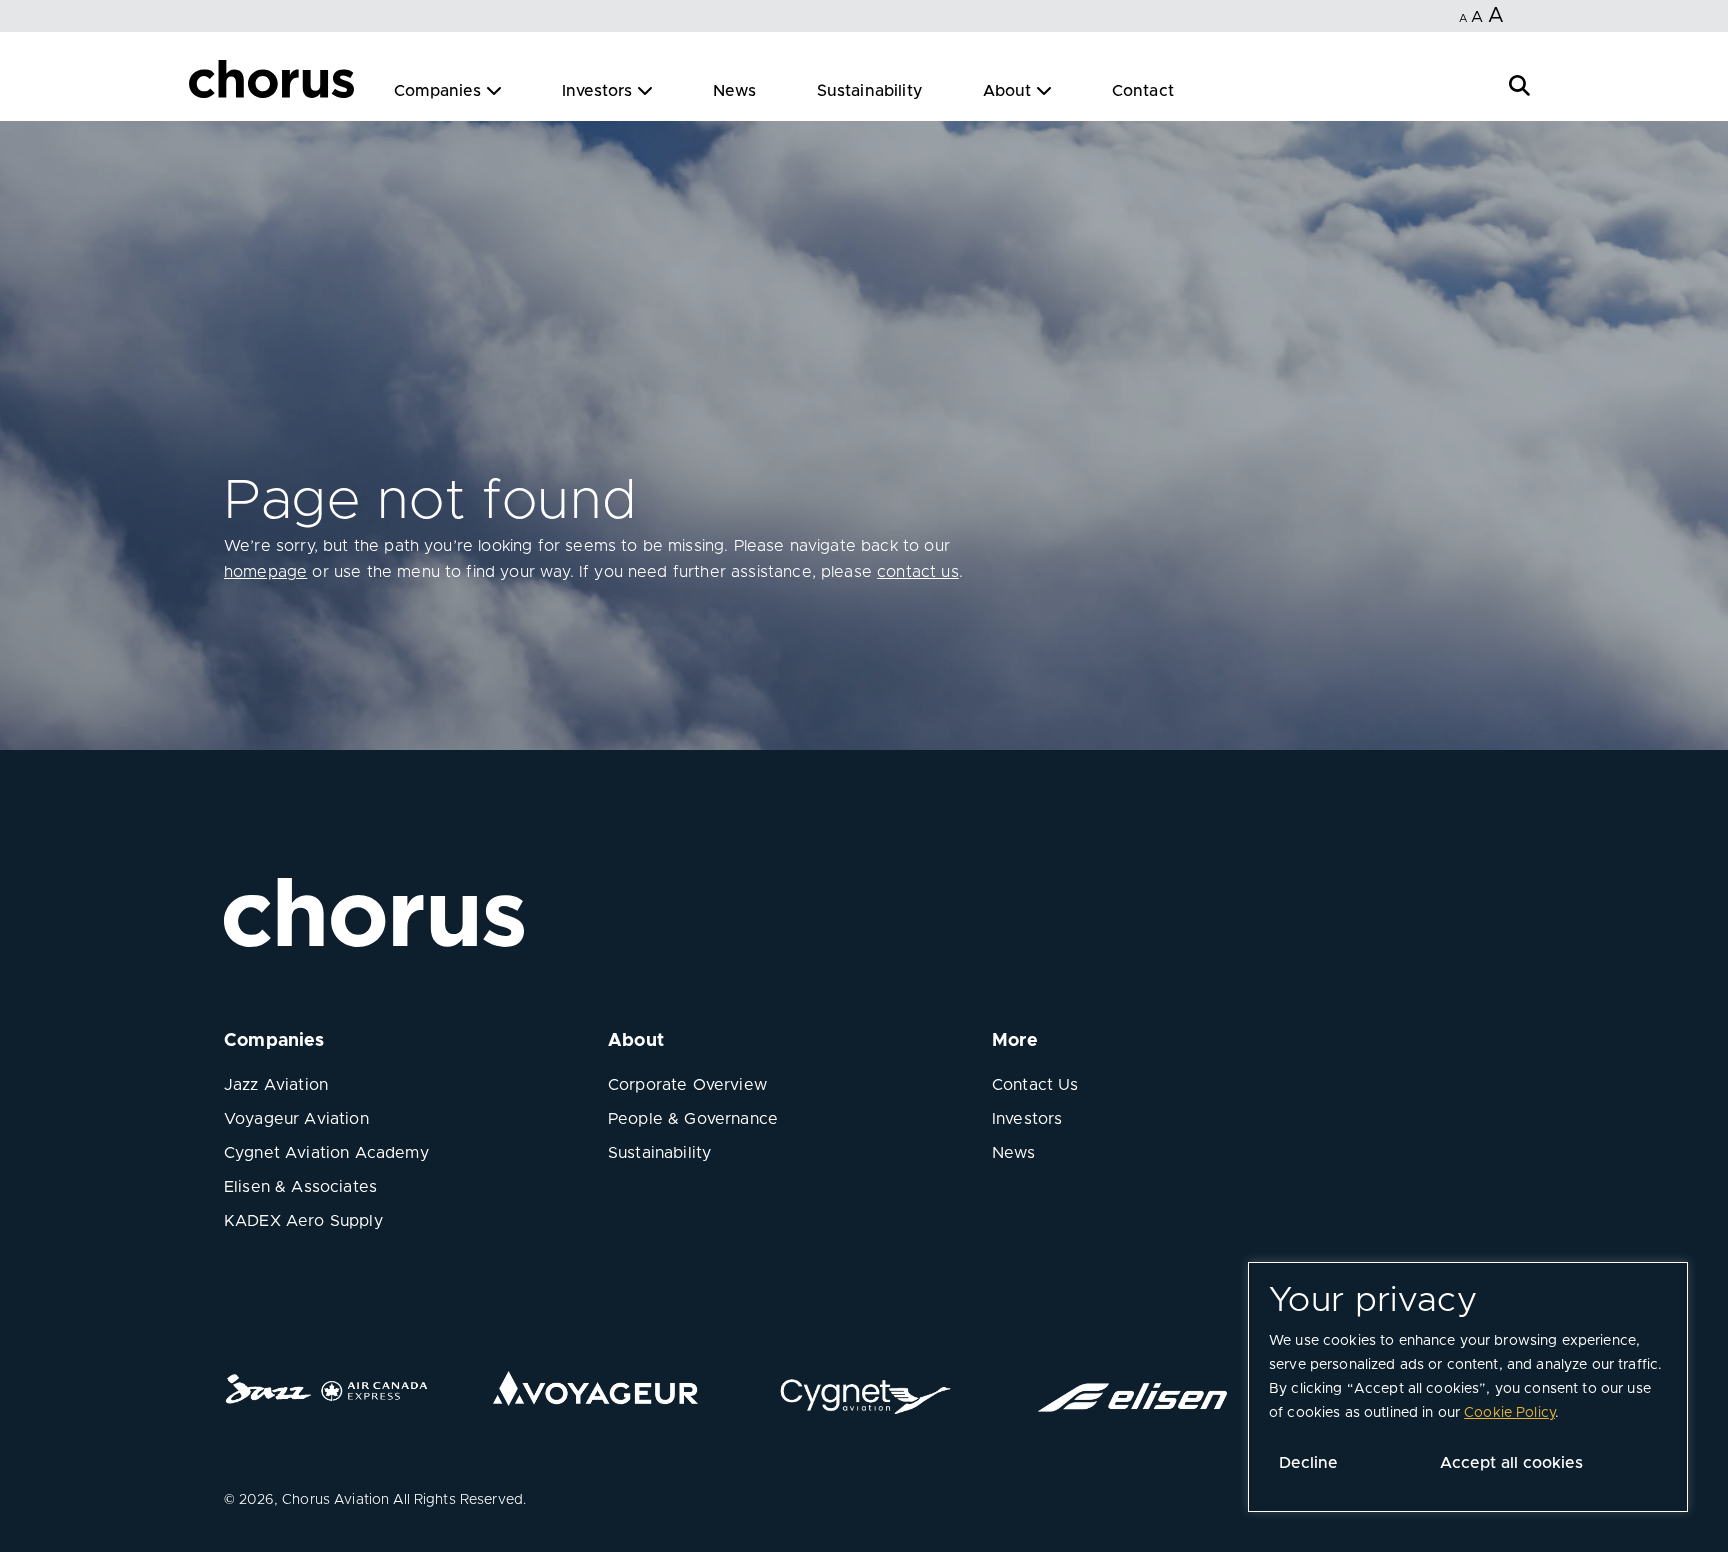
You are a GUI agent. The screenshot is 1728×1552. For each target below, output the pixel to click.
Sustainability (870, 91)
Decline (1308, 1463)
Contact (1143, 91)
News (735, 91)
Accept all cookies (1511, 1463)
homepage (265, 572)
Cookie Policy (1509, 1413)
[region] (1468, 1387)
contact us (918, 572)
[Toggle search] (1519, 83)
